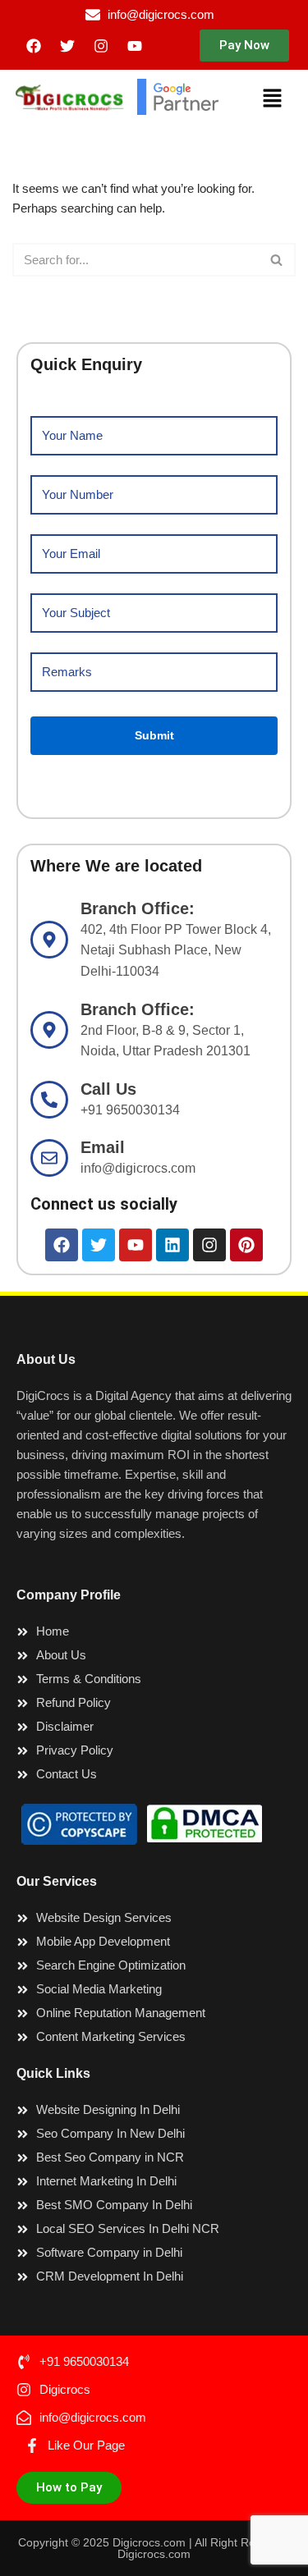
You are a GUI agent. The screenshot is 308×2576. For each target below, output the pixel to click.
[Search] (277, 260)
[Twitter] (67, 46)
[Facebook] (34, 46)
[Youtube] (135, 46)
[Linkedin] (172, 1245)
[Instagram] (101, 46)
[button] (244, 46)
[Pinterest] (246, 1245)
